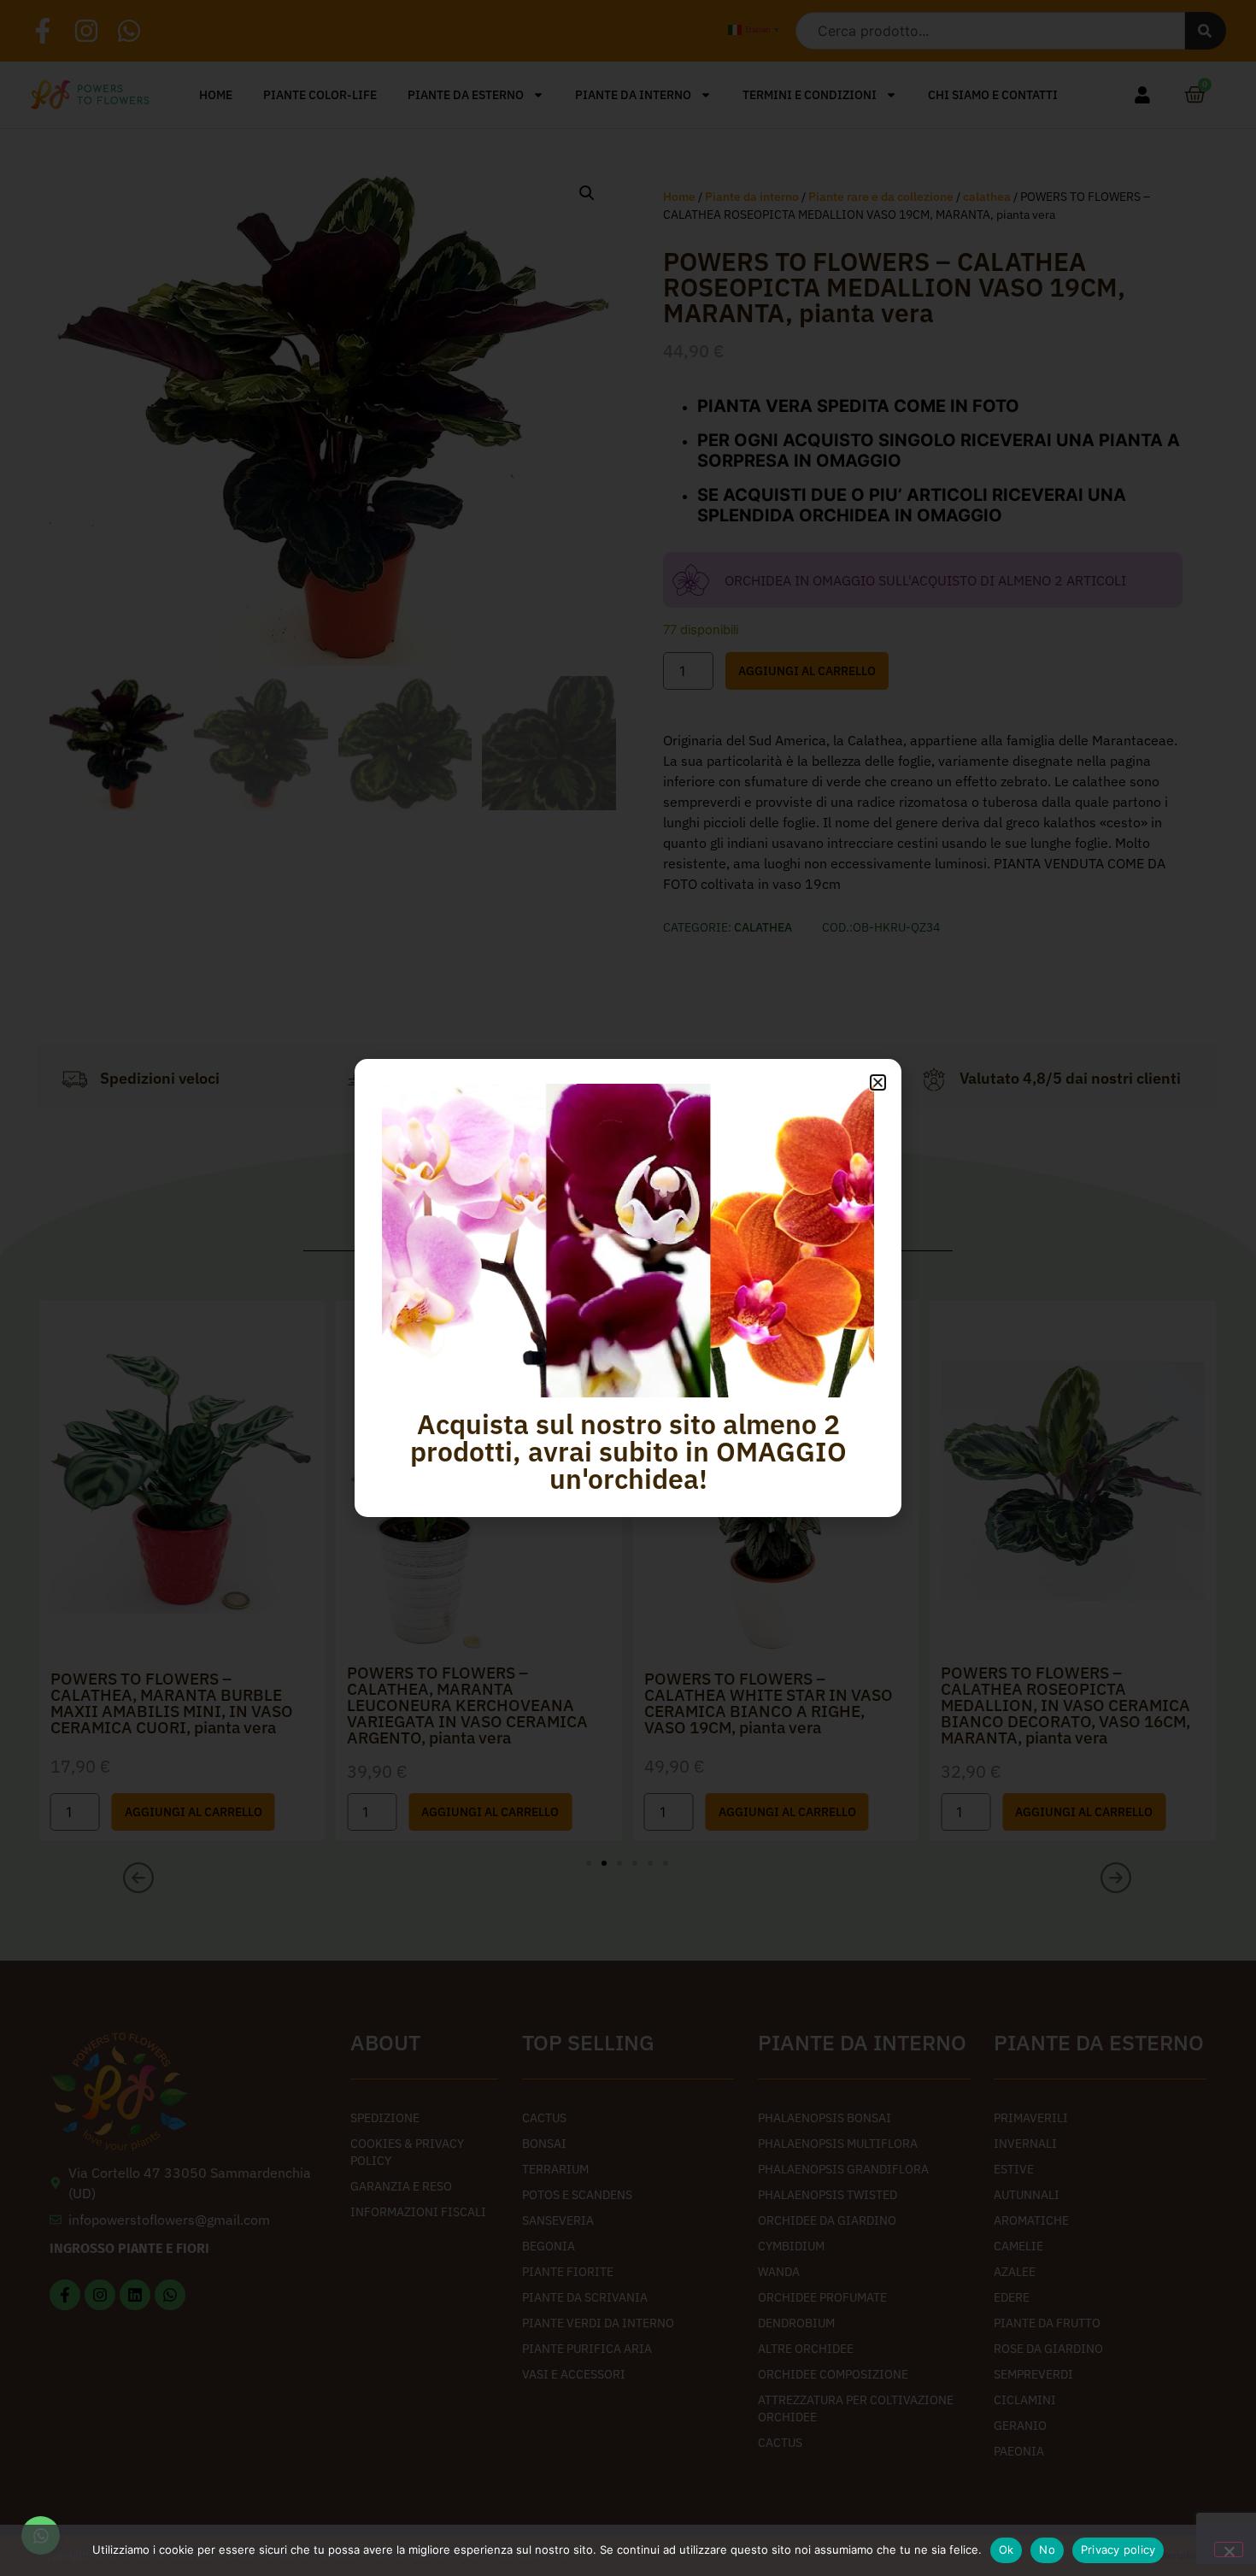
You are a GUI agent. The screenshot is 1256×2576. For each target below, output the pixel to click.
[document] (628, 1288)
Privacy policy (1118, 2550)
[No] (1229, 2550)
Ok (1007, 2550)
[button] (878, 1082)
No (1047, 2550)
